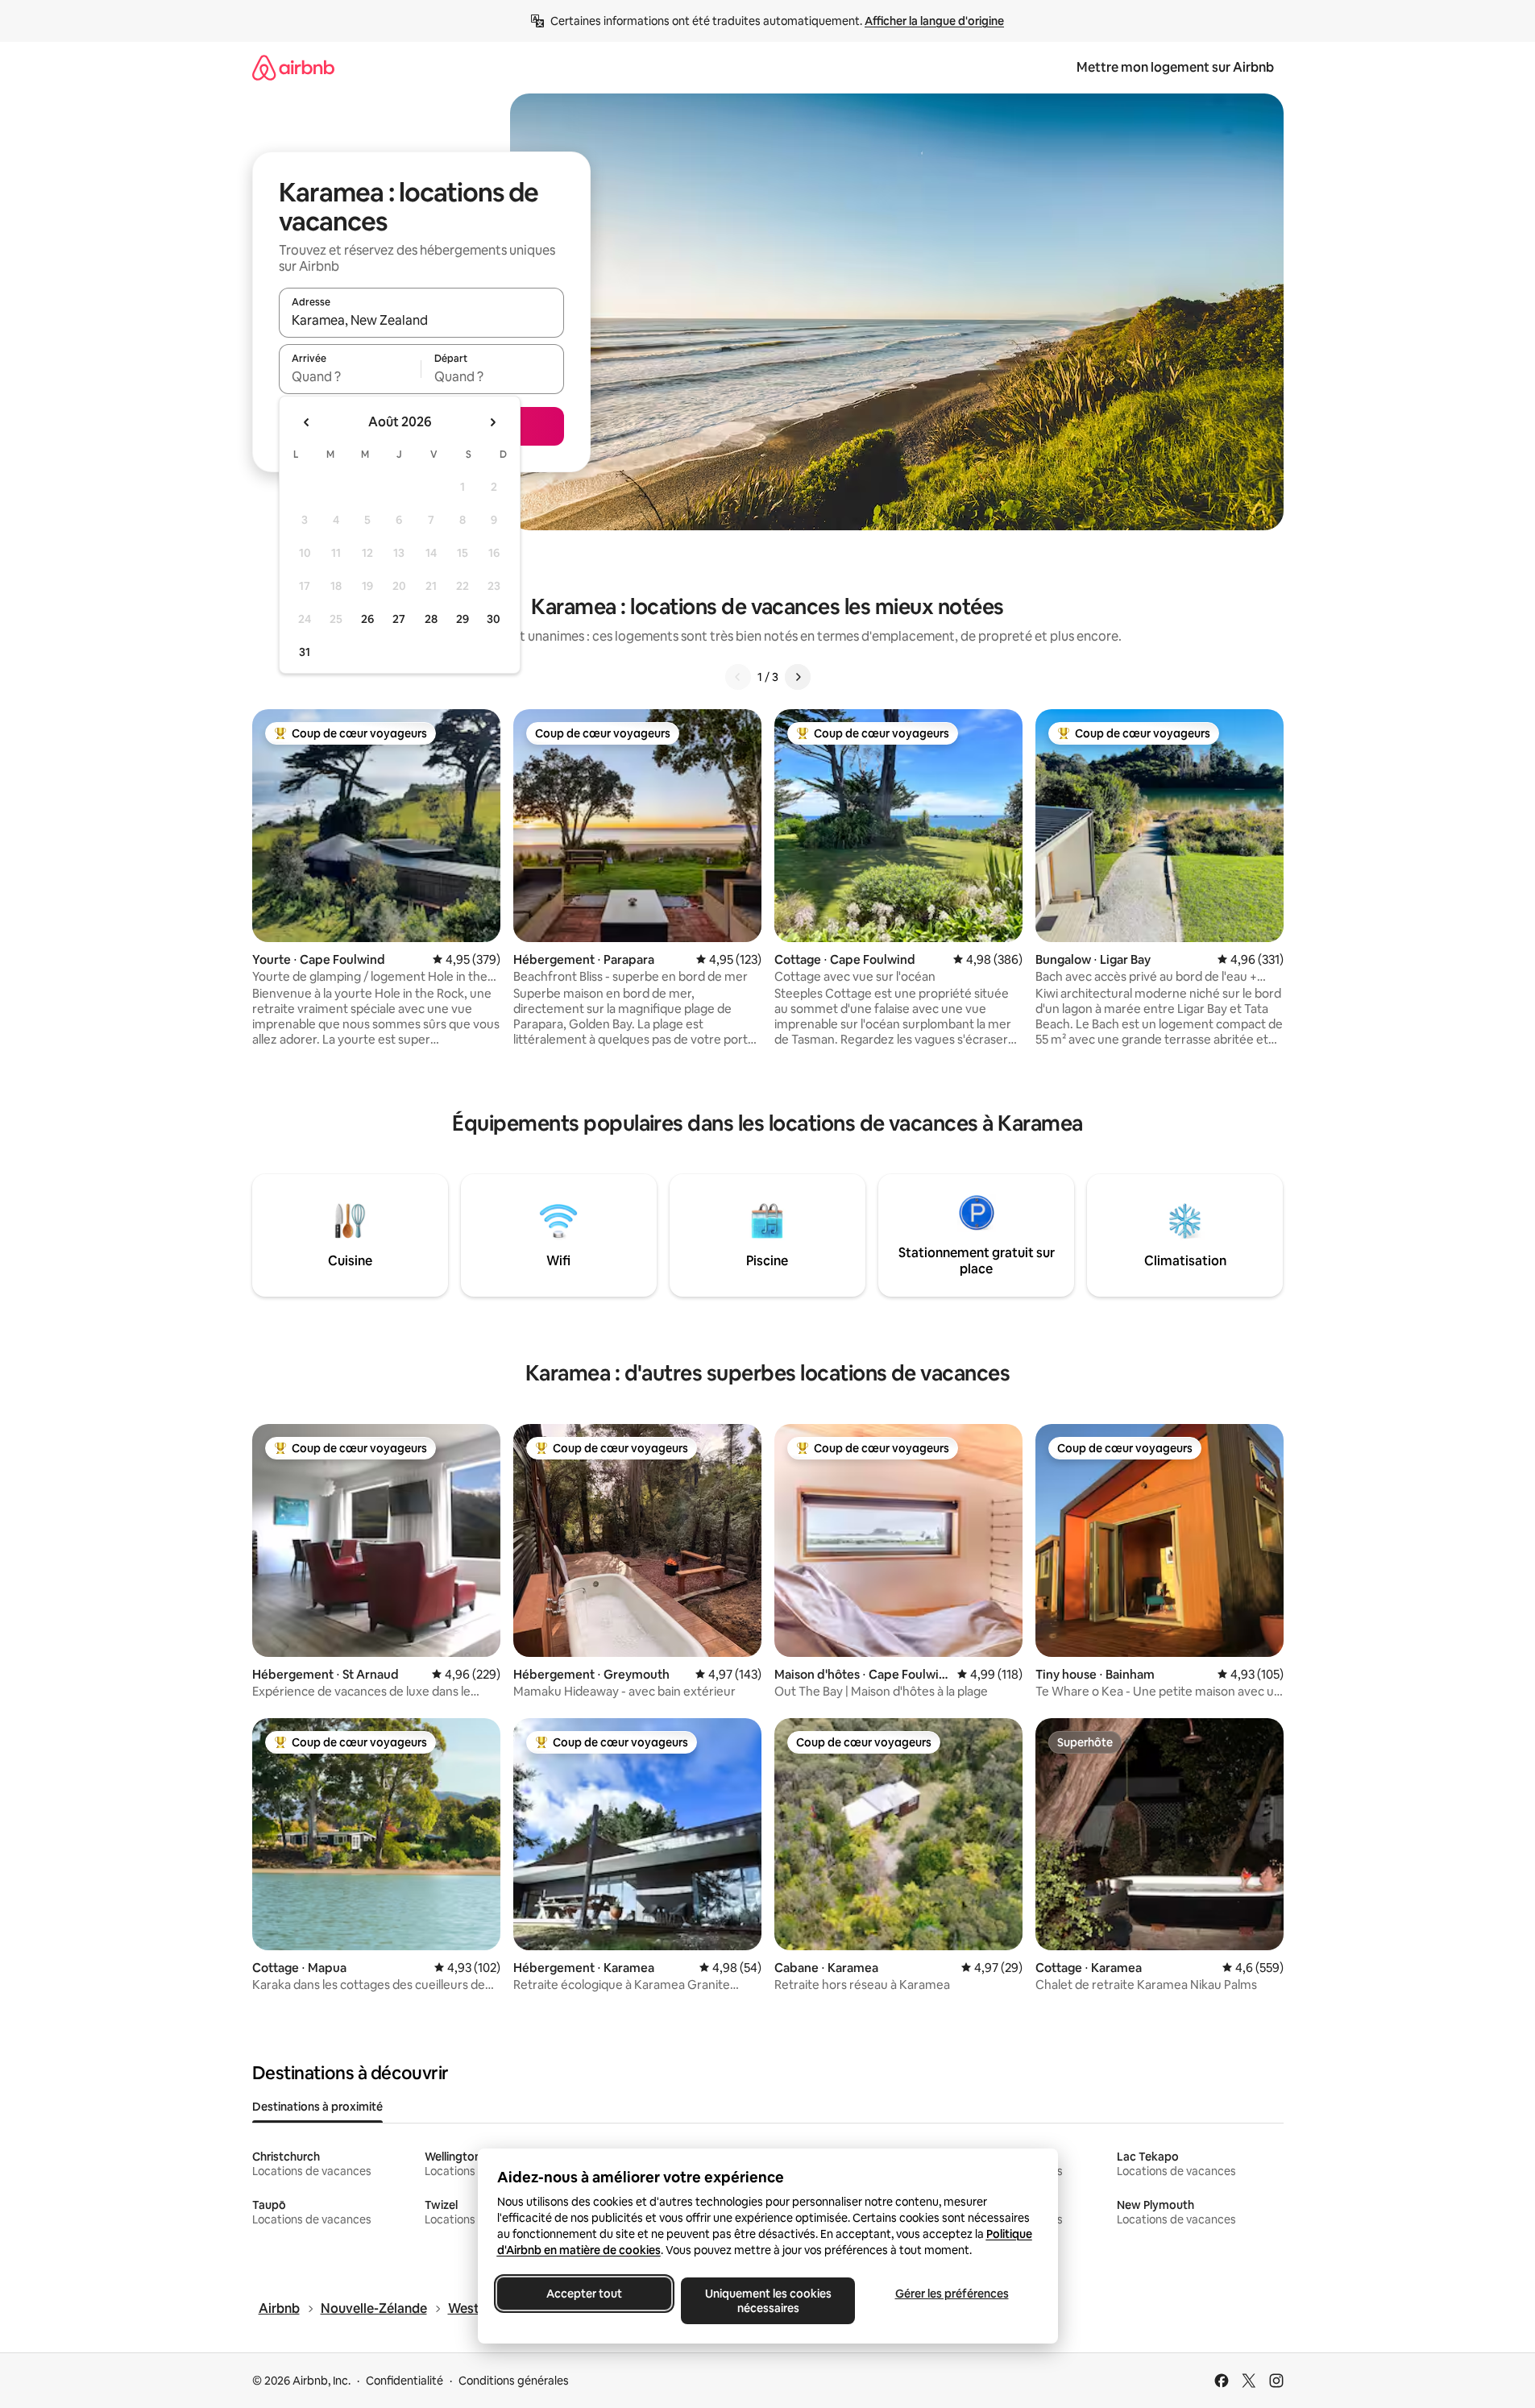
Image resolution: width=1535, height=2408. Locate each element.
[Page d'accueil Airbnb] (293, 67)
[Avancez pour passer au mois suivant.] (492, 422)
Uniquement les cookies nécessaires (767, 2301)
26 (367, 619)
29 (463, 619)
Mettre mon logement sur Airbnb (1175, 67)
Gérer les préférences (951, 2294)
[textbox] (350, 376)
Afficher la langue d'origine (934, 21)
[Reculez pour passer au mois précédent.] (307, 422)
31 (305, 652)
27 (399, 619)
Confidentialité (404, 2381)
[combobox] (421, 320)
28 (431, 619)
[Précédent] (738, 677)
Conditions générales (514, 2381)
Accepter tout (584, 2294)
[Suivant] (798, 677)
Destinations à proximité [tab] (317, 2107)
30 (494, 619)
